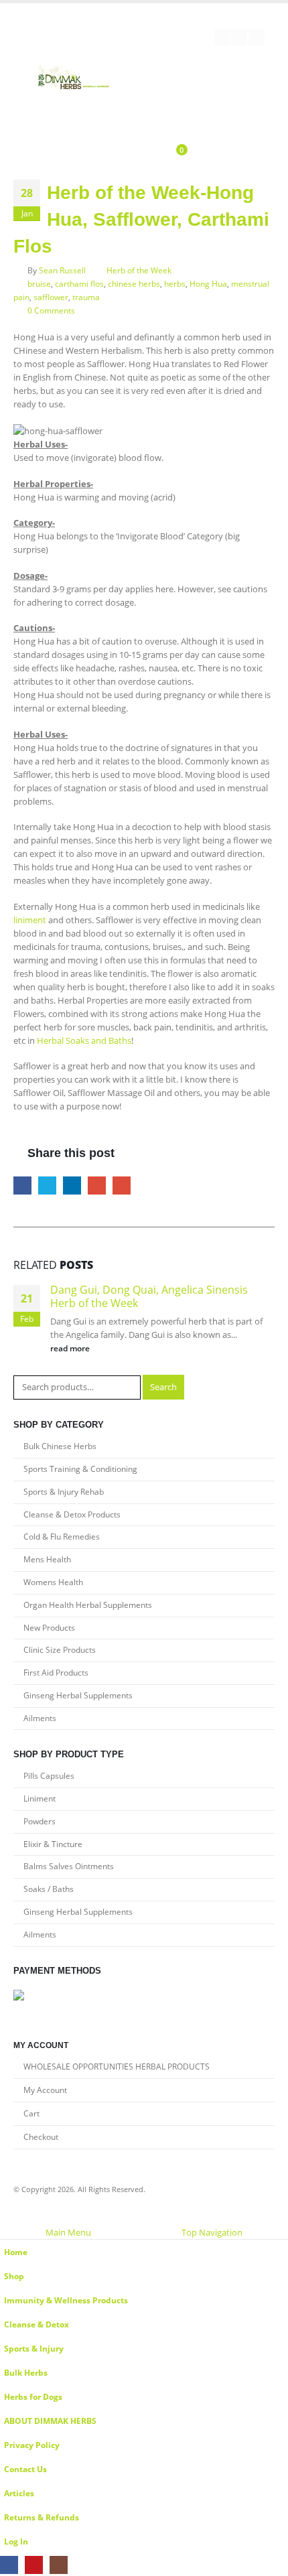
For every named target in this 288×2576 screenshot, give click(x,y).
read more (71, 1348)
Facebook (22, 1185)
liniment (30, 920)
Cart (31, 2113)
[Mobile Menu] (171, 110)
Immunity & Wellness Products (66, 2300)
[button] (7, 2218)
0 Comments (51, 310)
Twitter (47, 1185)
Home (16, 2252)
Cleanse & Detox (37, 2324)
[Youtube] (239, 38)
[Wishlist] (145, 152)
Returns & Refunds (42, 2517)
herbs (175, 283)
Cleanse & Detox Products (72, 1514)
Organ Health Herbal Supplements (88, 1605)
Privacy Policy (32, 2445)
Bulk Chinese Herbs (60, 1446)
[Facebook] (222, 38)
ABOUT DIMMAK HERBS (50, 2421)
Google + (97, 1185)
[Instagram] (257, 38)
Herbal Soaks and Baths (84, 1040)
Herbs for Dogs (33, 2396)
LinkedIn (72, 1185)
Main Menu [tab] (68, 2232)
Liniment (40, 1799)
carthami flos (79, 283)
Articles (19, 2493)
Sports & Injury (34, 2348)
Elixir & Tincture (53, 1844)
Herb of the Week (139, 270)
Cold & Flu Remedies (62, 1537)
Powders (40, 1821)
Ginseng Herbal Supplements (78, 1695)
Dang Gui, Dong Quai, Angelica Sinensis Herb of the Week (149, 1296)
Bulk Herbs (26, 2372)
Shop (14, 2276)
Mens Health (47, 1559)
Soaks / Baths (49, 1889)
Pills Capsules (49, 1776)
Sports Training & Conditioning (80, 1469)
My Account (45, 2090)
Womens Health (53, 1582)
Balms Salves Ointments (69, 1866)
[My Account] (124, 152)
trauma (86, 297)
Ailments (40, 1718)
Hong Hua (208, 283)
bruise (39, 283)
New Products (49, 1628)
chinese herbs (134, 283)
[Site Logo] (74, 79)
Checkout (41, 2137)
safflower (51, 297)
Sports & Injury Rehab (64, 1492)
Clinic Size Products (60, 1650)
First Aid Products (56, 1673)
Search (163, 1387)
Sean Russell (62, 270)
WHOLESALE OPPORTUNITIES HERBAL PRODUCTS (117, 2066)
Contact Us (25, 2469)
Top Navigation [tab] (212, 2232)
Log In (16, 2541)
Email (122, 1185)
